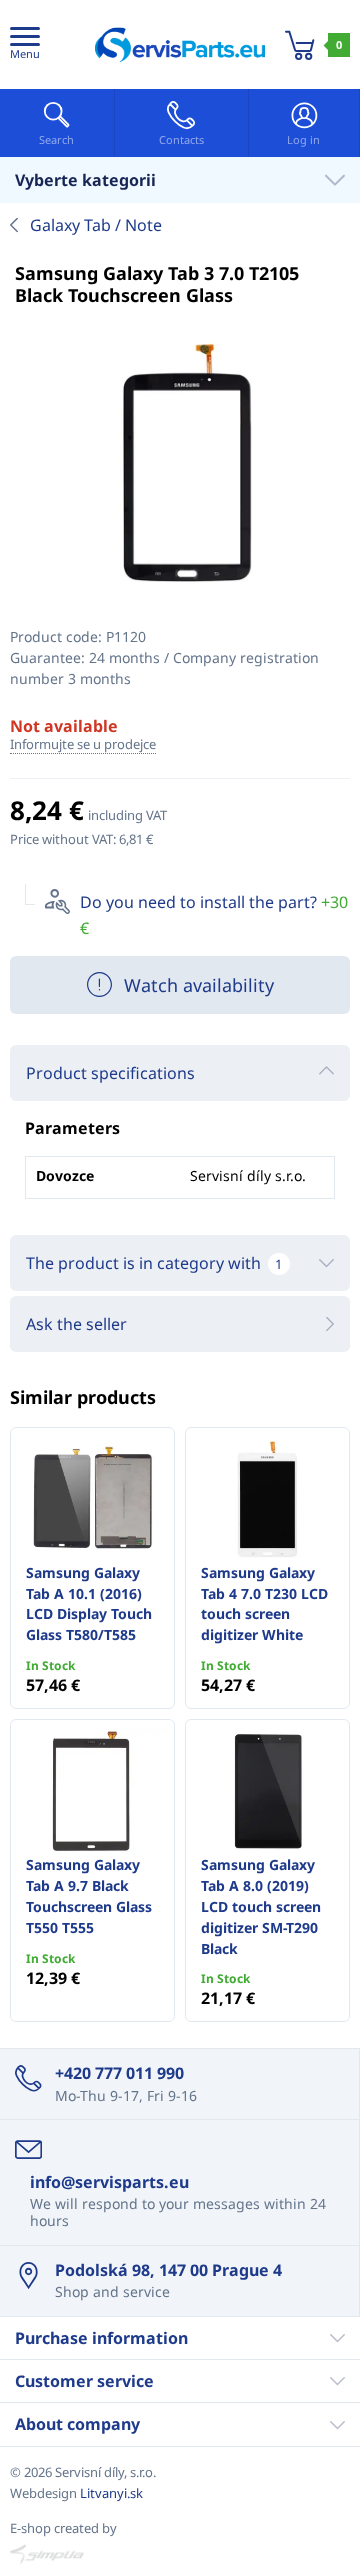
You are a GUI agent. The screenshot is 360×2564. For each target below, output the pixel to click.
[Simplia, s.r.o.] (180, 2554)
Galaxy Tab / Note (96, 225)
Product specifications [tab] (110, 1073)
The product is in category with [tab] (154, 1263)
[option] (180, 466)
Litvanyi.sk (111, 2493)
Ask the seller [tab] (76, 1324)
